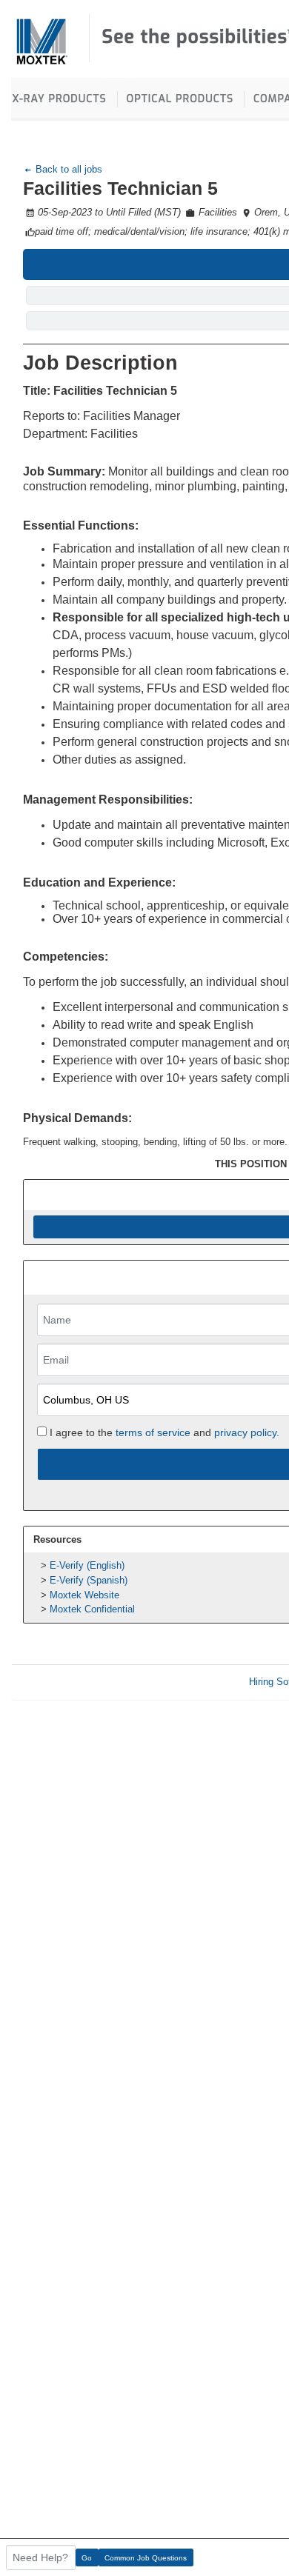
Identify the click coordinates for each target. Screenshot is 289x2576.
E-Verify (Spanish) (89, 1580)
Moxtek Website (84, 1595)
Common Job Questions (146, 2558)
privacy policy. (247, 1432)
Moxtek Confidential (92, 1609)
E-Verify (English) (87, 1565)
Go (87, 2558)
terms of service (153, 1432)
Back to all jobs (67, 169)
